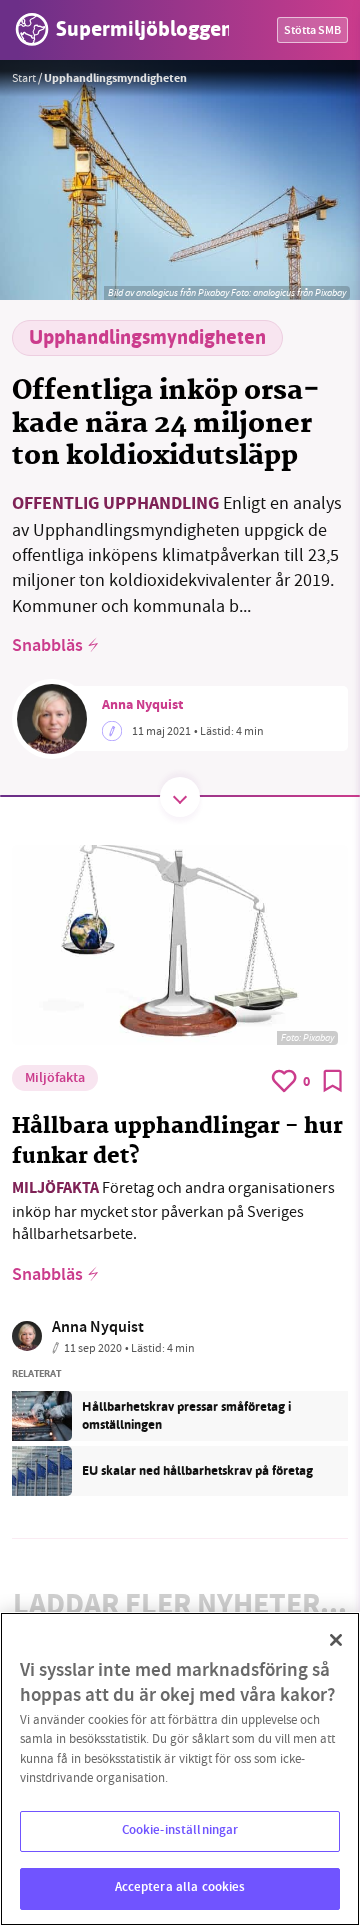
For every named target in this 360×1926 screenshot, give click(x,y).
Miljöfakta (55, 1079)
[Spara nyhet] (333, 1081)
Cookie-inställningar (180, 1831)
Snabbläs (47, 647)
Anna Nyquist (142, 706)
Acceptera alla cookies (180, 1888)
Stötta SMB (312, 31)
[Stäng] (336, 1640)
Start (24, 78)
